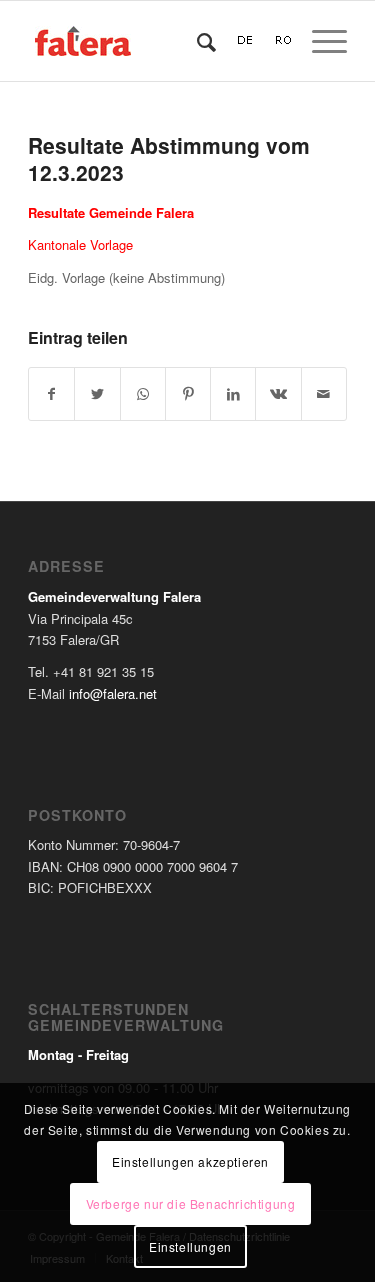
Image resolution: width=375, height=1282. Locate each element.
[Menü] (319, 41)
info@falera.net (113, 693)
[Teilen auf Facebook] (51, 394)
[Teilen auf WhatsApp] (143, 394)
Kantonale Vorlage (80, 244)
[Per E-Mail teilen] (324, 394)
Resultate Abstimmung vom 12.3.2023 (169, 158)
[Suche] (196, 41)
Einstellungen (190, 1246)
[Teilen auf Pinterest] (188, 394)
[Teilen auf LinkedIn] (233, 394)
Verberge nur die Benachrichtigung (191, 1203)
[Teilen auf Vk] (278, 394)
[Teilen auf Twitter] (97, 394)
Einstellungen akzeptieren (190, 1161)
